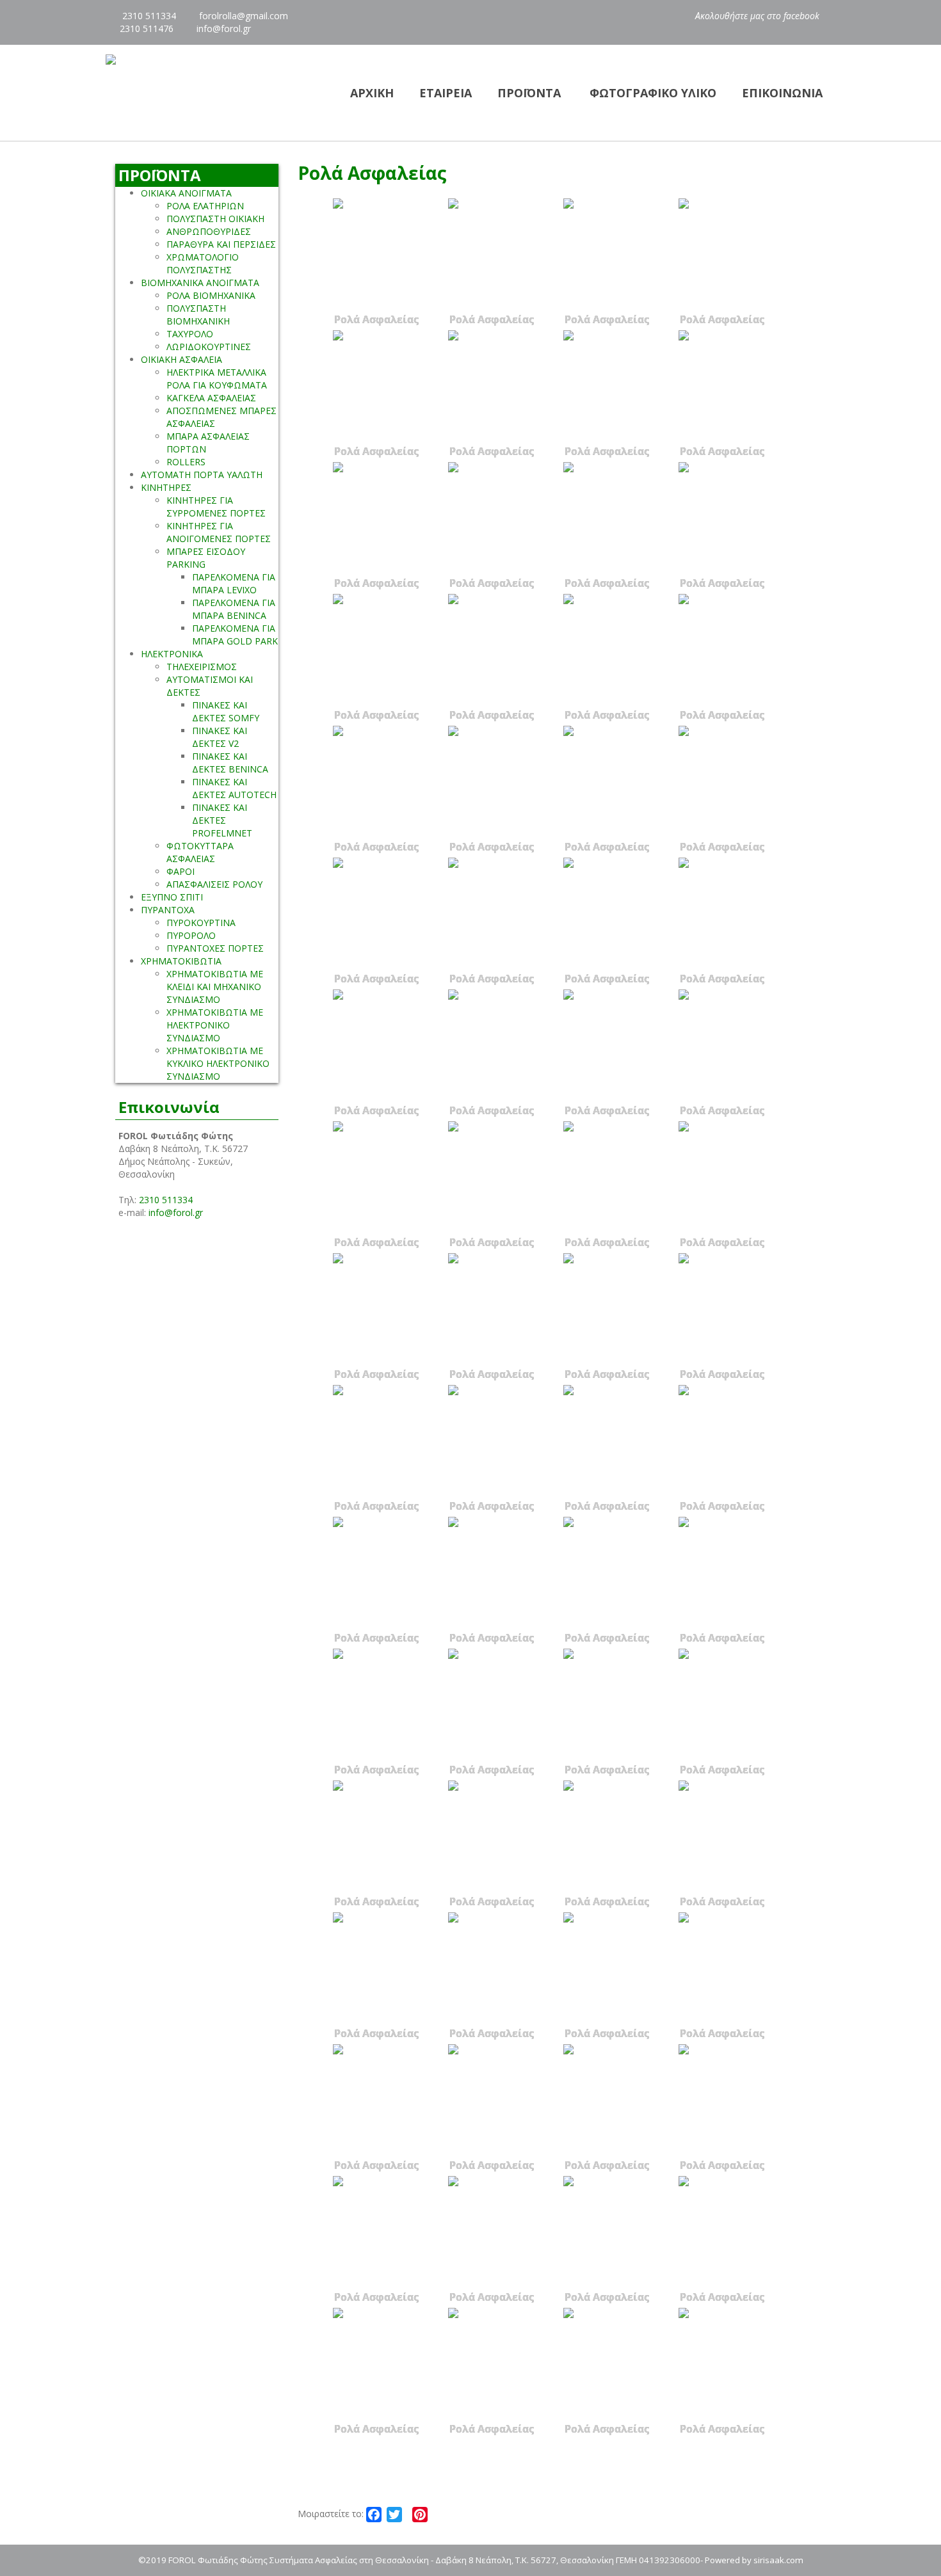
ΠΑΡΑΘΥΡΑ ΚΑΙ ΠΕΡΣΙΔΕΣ (221, 244)
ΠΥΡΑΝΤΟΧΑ (168, 910)
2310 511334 (148, 16)
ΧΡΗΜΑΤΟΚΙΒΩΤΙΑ (181, 961)
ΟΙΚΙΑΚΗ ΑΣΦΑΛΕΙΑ (181, 359)
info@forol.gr (224, 28)
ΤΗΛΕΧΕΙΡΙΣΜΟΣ (202, 667)
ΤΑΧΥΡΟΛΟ (190, 334)
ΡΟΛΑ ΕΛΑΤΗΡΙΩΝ (205, 206)
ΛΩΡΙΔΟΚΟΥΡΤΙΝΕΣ (209, 347)
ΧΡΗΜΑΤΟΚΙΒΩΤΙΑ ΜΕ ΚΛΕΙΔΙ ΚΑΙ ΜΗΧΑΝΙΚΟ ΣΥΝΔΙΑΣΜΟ (215, 987)
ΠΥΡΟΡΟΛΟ (191, 935)
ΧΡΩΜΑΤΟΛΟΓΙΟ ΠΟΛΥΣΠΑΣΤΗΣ (203, 263)
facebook (803, 16)
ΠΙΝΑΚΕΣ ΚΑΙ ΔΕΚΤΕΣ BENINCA (230, 763)
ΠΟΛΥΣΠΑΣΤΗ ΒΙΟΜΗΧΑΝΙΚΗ (198, 315)
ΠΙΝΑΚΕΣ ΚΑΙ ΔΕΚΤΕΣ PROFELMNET (222, 820)
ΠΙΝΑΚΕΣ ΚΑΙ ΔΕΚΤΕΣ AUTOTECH (234, 788)
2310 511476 (147, 28)
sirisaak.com (778, 2560)
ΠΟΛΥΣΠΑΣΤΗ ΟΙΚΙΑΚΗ (215, 219)
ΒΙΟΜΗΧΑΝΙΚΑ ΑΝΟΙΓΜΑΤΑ (200, 283)
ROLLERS (186, 462)
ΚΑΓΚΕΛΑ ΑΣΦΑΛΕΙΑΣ (211, 398)
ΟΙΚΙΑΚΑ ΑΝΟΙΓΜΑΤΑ (186, 193)
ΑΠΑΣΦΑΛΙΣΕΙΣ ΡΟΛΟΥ (214, 884)
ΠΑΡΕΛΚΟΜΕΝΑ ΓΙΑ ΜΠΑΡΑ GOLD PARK (235, 635)
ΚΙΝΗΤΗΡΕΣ (166, 487)
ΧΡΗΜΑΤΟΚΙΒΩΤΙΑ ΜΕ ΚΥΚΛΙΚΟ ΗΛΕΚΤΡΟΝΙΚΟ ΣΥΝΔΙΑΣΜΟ (218, 1063)
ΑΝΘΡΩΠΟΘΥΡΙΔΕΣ (209, 231)
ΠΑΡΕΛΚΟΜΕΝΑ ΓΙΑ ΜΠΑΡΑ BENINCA (234, 609)
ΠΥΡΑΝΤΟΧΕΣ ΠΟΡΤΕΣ (215, 948)
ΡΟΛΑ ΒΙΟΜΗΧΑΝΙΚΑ (211, 295)
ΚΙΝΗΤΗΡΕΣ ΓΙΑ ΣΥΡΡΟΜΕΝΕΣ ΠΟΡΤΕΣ (216, 507)
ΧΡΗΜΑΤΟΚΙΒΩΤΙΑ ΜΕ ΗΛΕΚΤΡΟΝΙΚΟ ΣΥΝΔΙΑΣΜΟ (215, 1025)
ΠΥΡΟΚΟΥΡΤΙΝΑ (201, 923)
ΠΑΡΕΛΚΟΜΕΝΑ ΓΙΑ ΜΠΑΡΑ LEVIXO (234, 583)
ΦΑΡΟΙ (181, 871)
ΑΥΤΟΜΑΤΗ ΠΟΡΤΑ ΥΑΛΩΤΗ (202, 475)
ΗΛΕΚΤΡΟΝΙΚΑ (172, 654)
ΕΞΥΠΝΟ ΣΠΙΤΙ (172, 897)
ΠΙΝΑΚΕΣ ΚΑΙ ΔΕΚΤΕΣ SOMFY (226, 711)
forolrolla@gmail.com (244, 16)
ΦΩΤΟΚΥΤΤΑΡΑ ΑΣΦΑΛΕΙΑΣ (200, 852)
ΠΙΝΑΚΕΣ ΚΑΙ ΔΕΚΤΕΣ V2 (220, 737)
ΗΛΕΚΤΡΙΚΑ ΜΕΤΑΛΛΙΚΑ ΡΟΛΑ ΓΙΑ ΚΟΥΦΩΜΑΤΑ (217, 379)
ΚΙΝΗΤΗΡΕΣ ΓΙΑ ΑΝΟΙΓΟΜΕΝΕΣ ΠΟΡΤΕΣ (219, 532)
